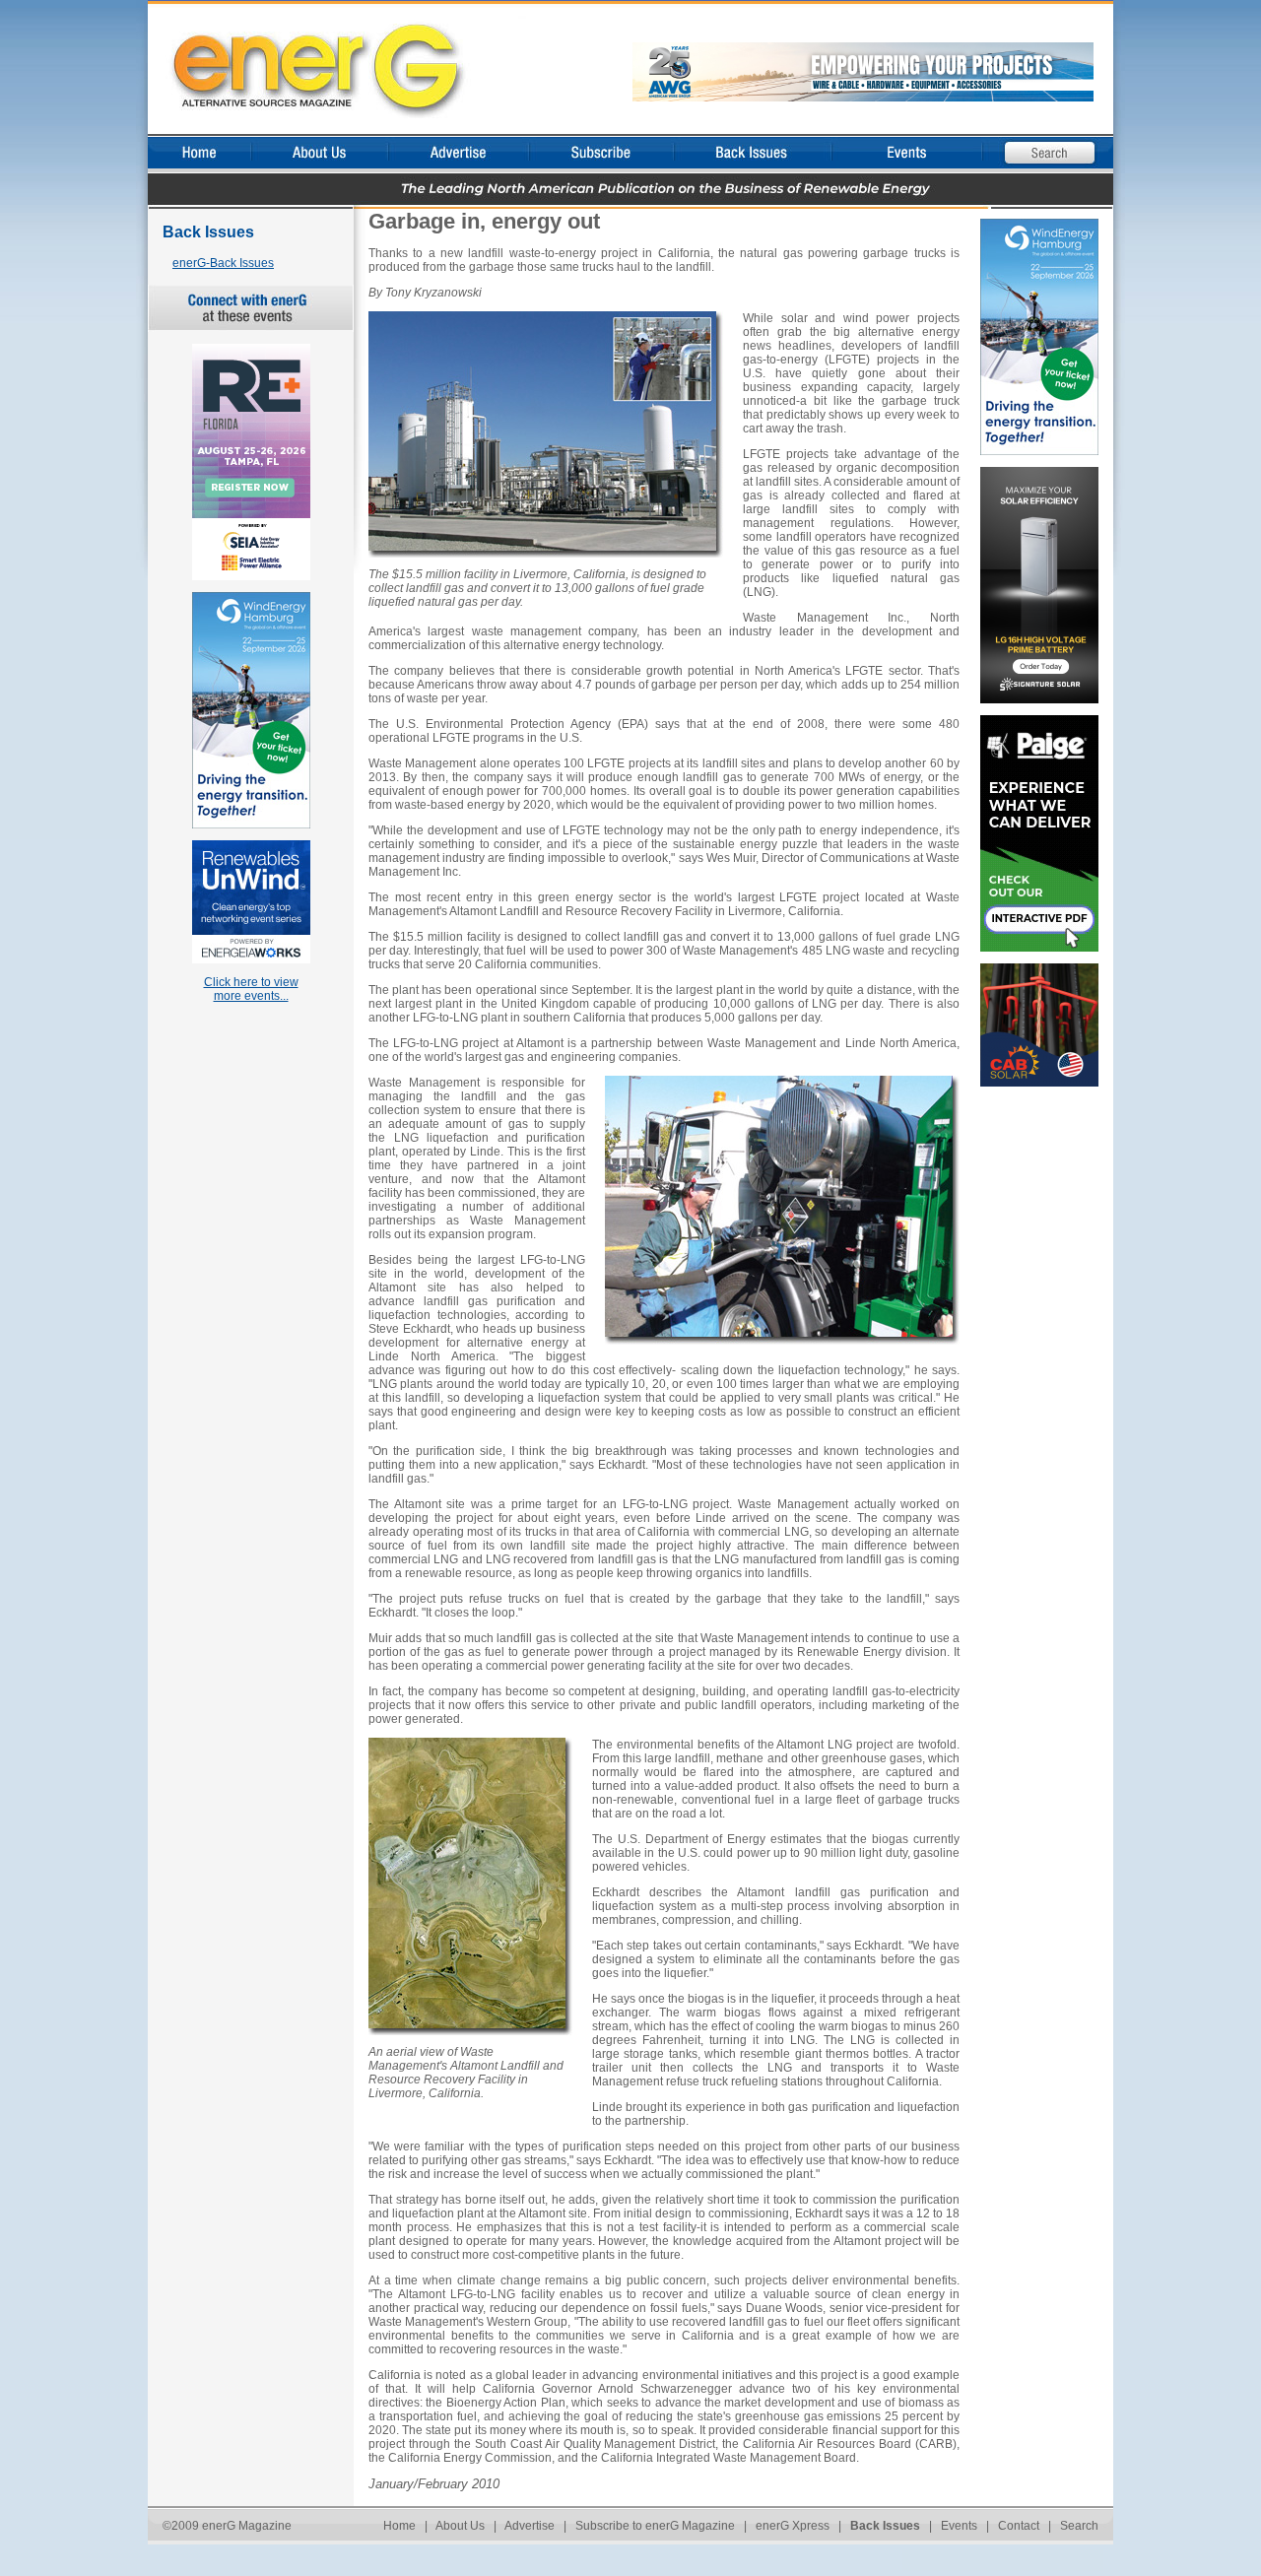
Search (1079, 2526)
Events (959, 2526)
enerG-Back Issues (223, 263)
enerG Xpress (793, 2526)
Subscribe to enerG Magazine (655, 2526)
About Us (460, 2526)
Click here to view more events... (251, 989)
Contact (1019, 2526)
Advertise (530, 2526)
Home (399, 2526)
